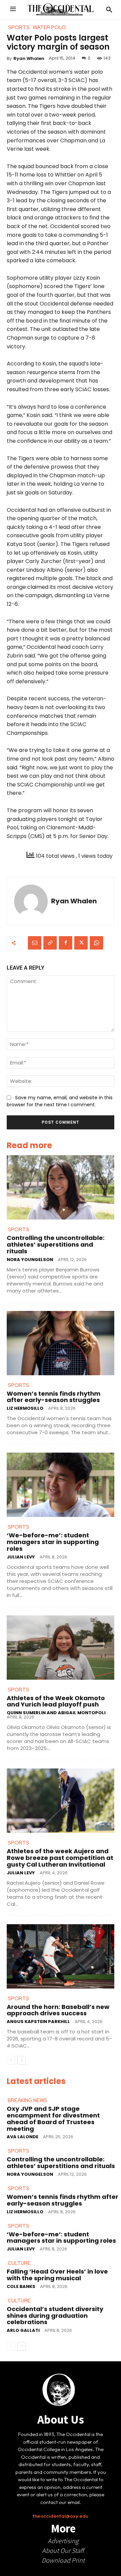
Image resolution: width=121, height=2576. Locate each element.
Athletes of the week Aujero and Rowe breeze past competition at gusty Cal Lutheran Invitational (60, 1858)
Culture (19, 2263)
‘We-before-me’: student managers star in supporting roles (53, 1542)
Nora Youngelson (30, 1260)
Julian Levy (21, 1557)
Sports (18, 1230)
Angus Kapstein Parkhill (38, 2022)
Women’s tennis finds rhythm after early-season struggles (54, 1397)
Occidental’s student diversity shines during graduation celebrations (55, 2316)
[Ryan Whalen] (31, 901)
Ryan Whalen (29, 58)
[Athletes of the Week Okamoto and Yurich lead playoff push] (61, 1648)
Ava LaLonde (23, 2137)
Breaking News (28, 2100)
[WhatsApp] (96, 943)
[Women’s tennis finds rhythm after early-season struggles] (61, 1343)
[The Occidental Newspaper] (61, 9)
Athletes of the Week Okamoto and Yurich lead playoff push (56, 1701)
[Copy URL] (50, 943)
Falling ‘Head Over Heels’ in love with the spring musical (57, 2275)
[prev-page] (11, 2060)
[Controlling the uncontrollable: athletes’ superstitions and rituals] (61, 1187)
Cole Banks (21, 2286)
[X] (81, 943)
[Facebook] (66, 943)
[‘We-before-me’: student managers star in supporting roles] (61, 1485)
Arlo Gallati (23, 2330)
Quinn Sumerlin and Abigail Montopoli (56, 1713)
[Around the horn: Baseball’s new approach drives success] (61, 1956)
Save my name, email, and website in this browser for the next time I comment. (60, 1101)
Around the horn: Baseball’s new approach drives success (58, 2010)
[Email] (35, 943)
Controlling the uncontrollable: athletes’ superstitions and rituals (56, 1244)
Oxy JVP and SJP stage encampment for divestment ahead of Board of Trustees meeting (53, 2118)
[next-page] (22, 2060)
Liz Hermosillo (25, 1408)
